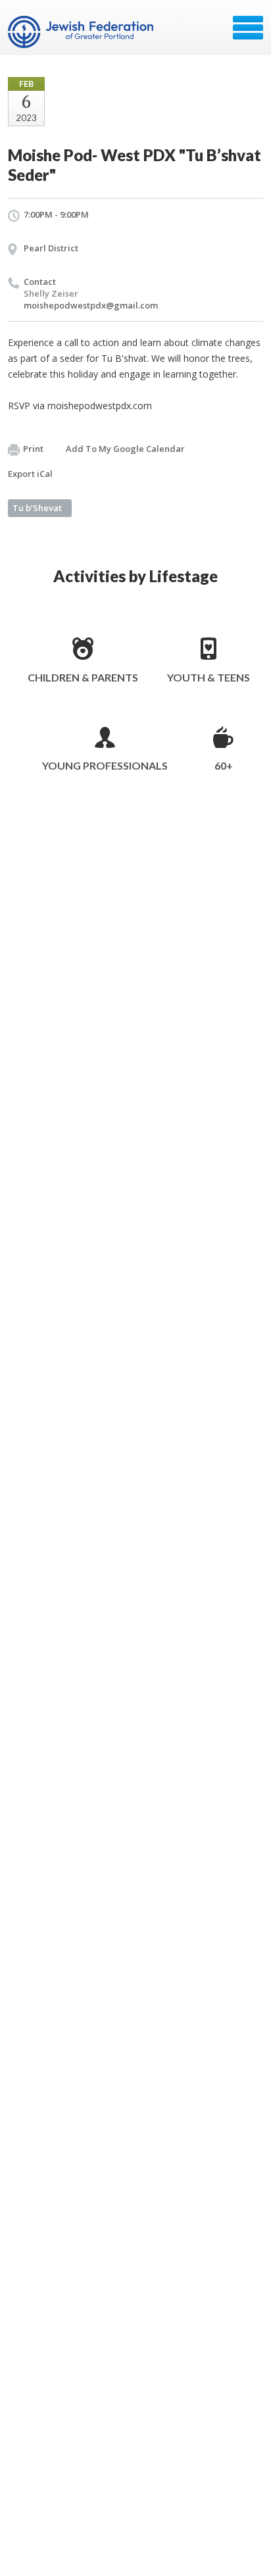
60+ (224, 765)
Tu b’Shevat (37, 508)
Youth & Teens (209, 677)
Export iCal (30, 474)
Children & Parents (83, 677)
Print (33, 449)
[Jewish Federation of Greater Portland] (82, 32)
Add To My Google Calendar (125, 449)
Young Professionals (105, 765)
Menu (248, 28)
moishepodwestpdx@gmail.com (91, 305)
